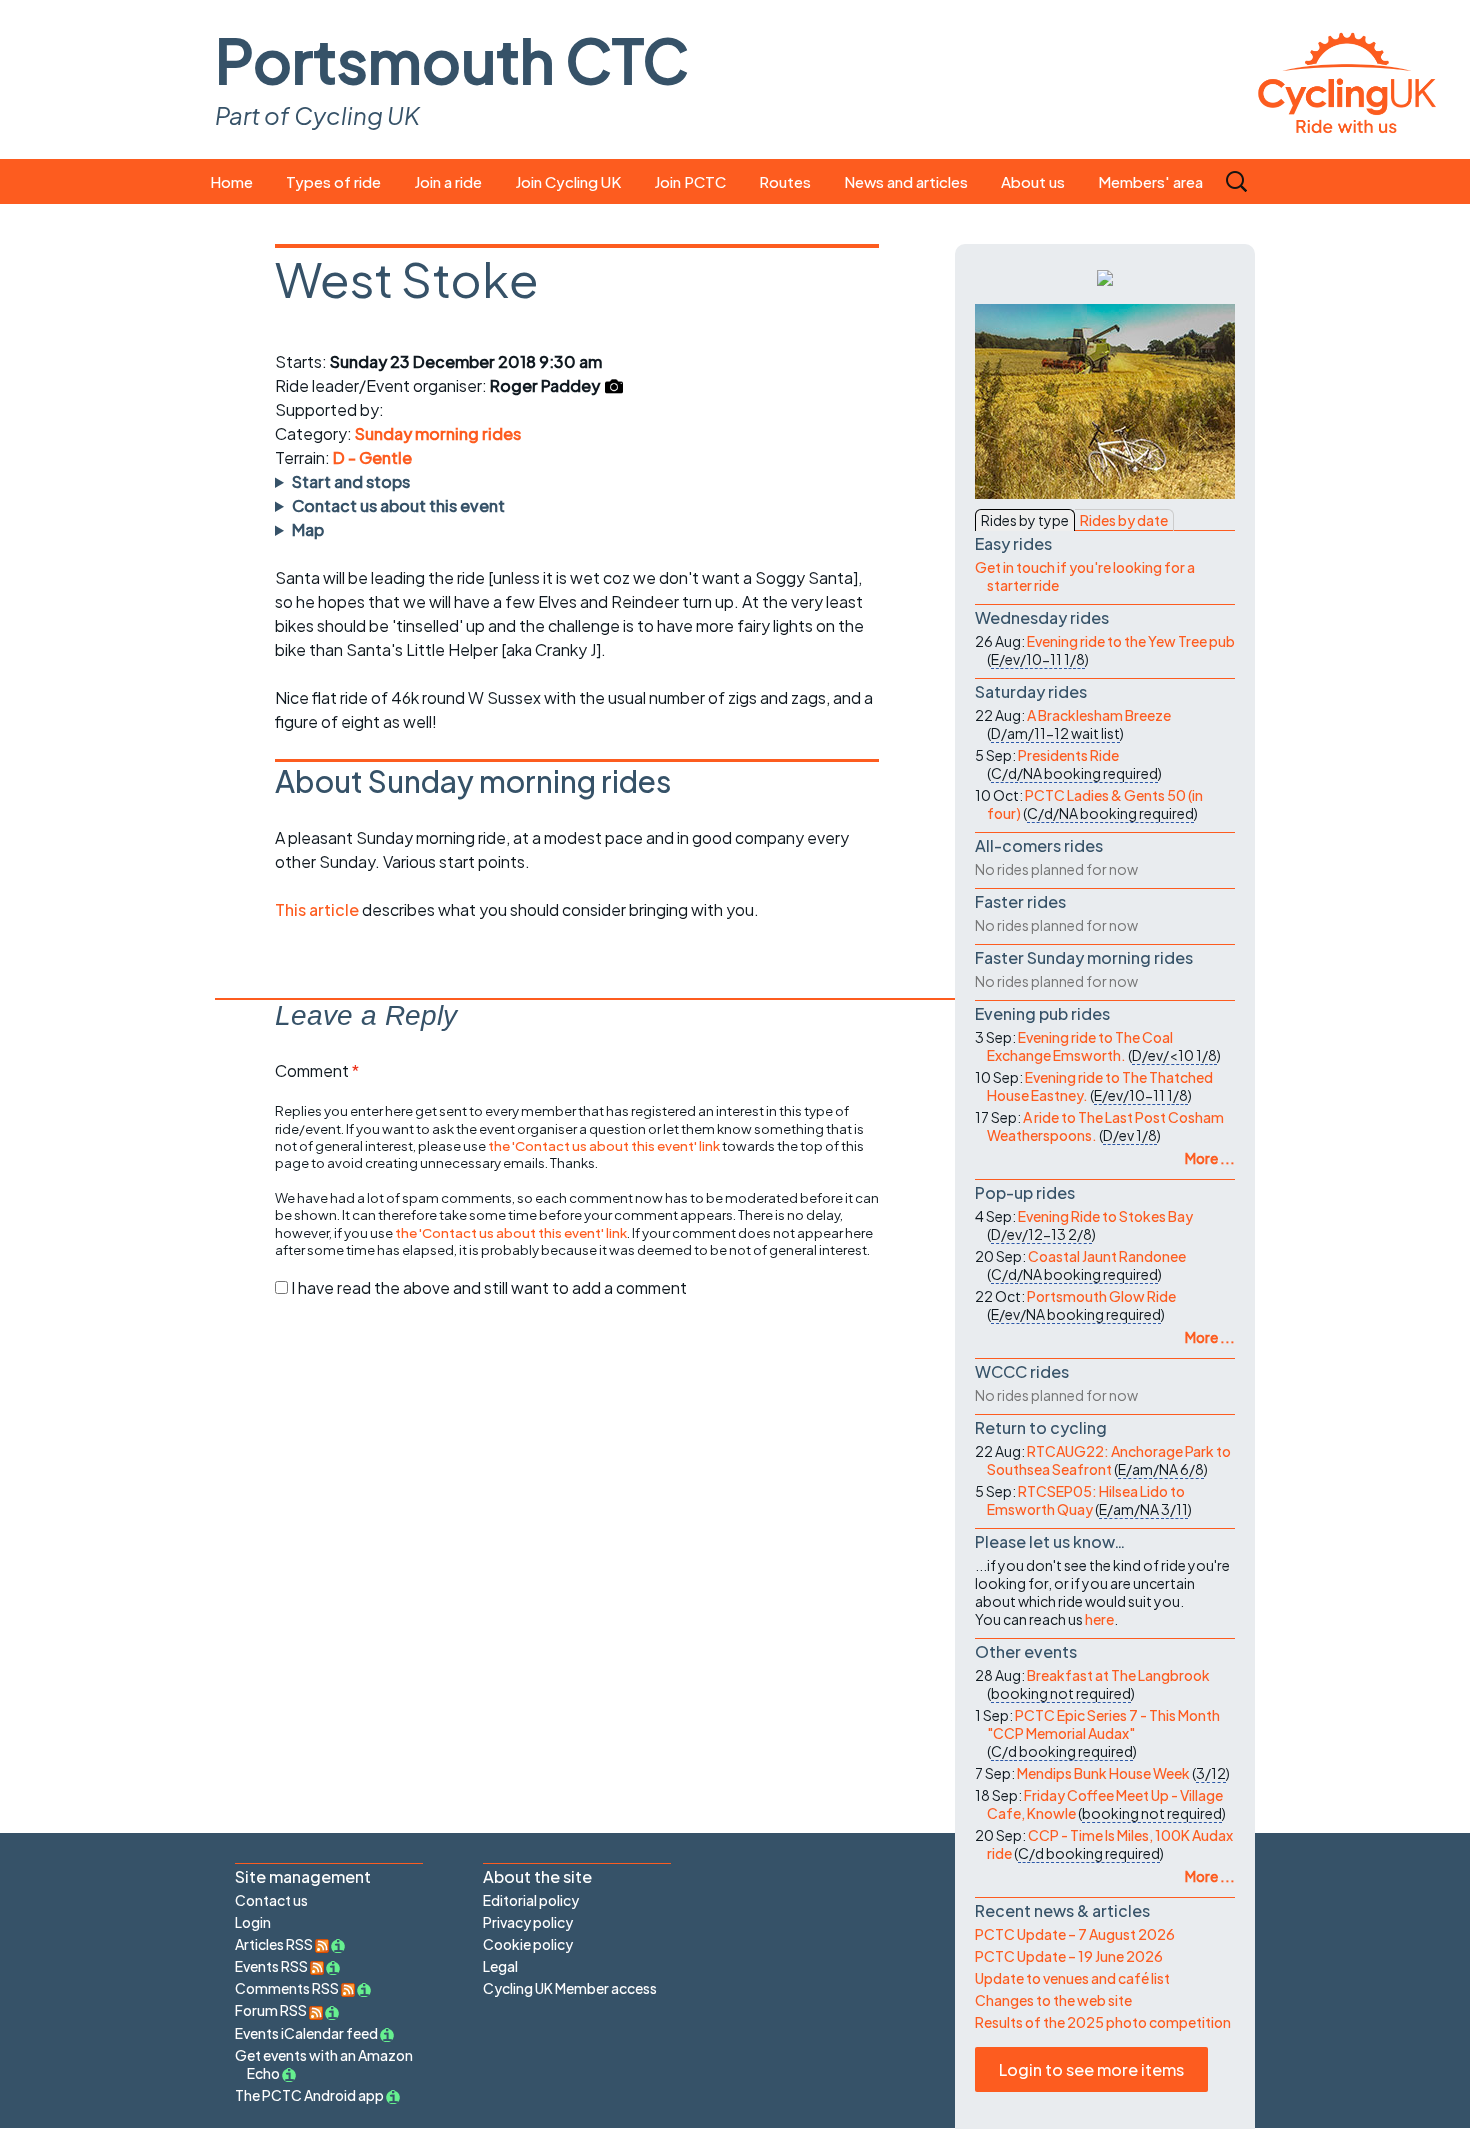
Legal (500, 1966)
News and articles (906, 181)
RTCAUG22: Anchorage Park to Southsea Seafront (1109, 1460)
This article (318, 909)
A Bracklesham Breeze (1099, 715)
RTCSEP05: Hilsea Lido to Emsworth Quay (1086, 1500)
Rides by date (1124, 520)
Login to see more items (1091, 2069)
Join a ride (448, 181)
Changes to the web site (1053, 2000)
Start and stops (351, 481)
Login (253, 1922)
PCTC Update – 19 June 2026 (1069, 1956)
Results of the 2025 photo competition (1103, 2022)
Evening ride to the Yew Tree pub (1131, 641)
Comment (317, 1070)
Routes (785, 181)
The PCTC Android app (309, 2095)
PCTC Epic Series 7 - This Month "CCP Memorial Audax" (1103, 1724)
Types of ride (333, 181)
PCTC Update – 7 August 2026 (1075, 1934)
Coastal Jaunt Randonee (1107, 1256)
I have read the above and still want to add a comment (489, 1287)
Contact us (271, 1900)
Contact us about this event (398, 505)
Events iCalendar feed (306, 2033)
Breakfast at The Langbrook (1118, 1675)
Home (231, 181)
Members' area (1150, 181)
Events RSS (272, 1966)
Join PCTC (690, 181)
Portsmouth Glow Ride (1101, 1296)
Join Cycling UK (568, 181)
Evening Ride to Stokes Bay (1105, 1216)
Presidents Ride (1068, 755)
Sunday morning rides (438, 433)
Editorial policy (531, 1900)
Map (308, 529)
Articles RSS (275, 1944)
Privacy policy (528, 1922)
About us (1033, 181)
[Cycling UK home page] (1347, 79)
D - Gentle (372, 457)
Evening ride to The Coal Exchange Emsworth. (1080, 1046)
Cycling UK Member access (570, 1988)
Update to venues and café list (1072, 1978)
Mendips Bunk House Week (1103, 1773)
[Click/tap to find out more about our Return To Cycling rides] (1105, 276)
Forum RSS (272, 2010)
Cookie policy (528, 1944)
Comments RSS (288, 1988)
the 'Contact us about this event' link (604, 1145)
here (1099, 1619)
